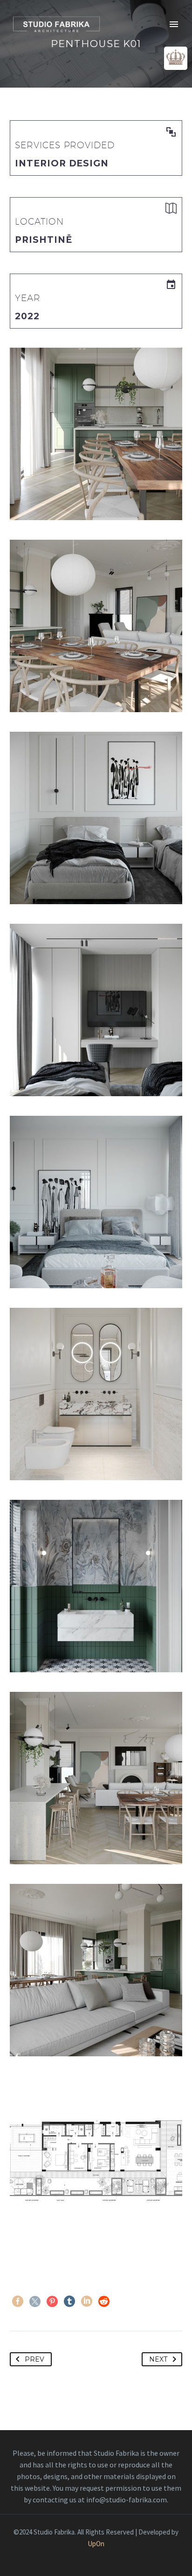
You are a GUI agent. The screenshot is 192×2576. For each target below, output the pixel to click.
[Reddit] (104, 2301)
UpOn (96, 2544)
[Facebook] (18, 2301)
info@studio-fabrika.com (127, 2500)
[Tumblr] (69, 2301)
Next (158, 2359)
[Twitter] (35, 2301)
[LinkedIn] (87, 2301)
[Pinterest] (52, 2301)
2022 (27, 316)
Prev (34, 2359)
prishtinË (44, 240)
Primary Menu (174, 24)
